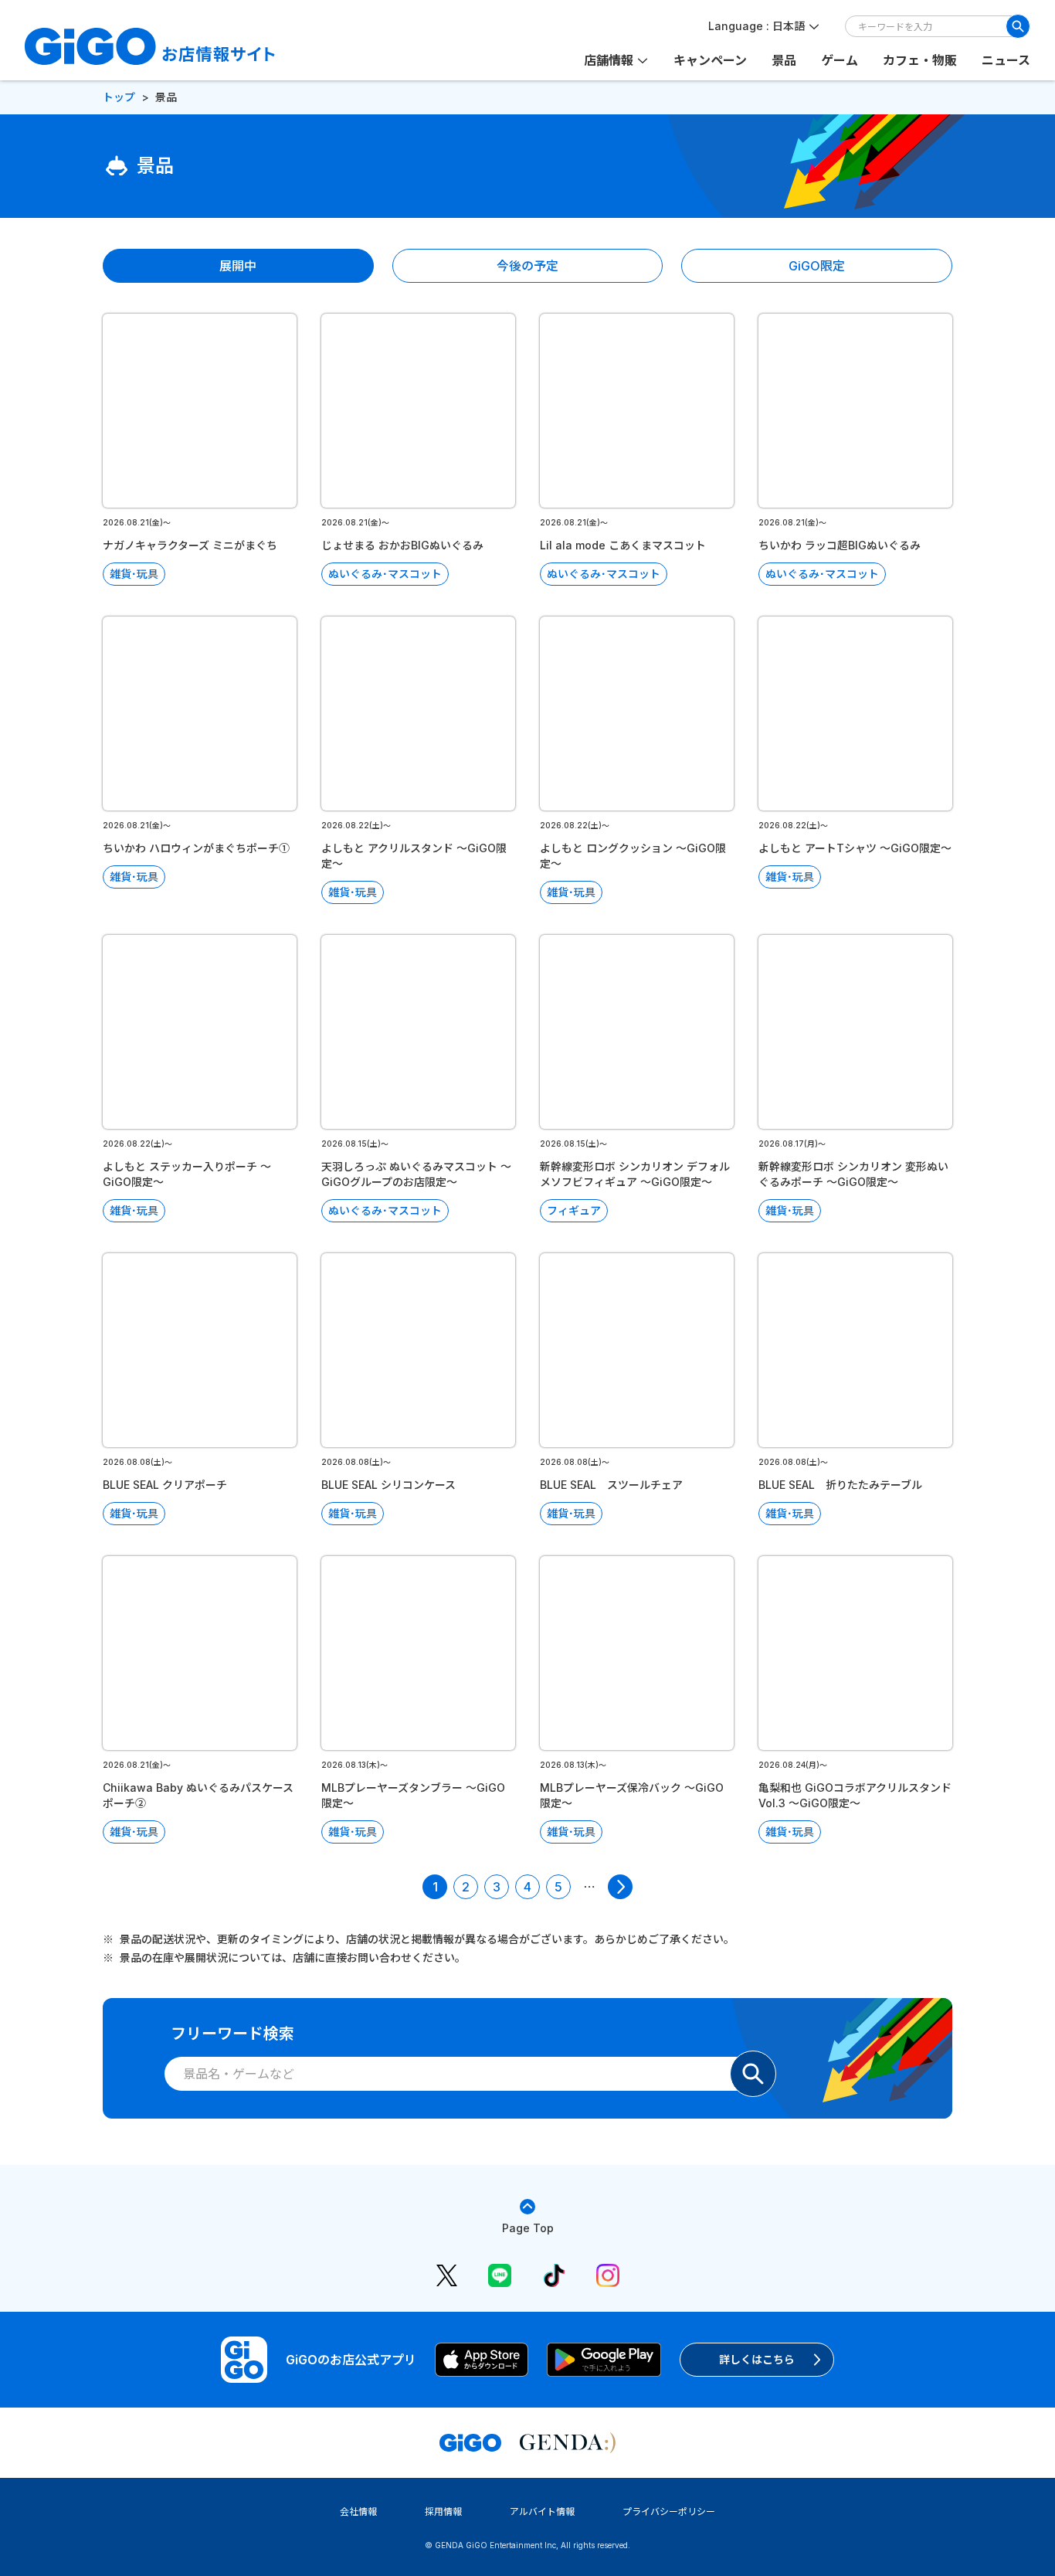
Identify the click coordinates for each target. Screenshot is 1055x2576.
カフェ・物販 (920, 60)
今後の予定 (527, 266)
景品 (784, 60)
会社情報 (358, 2511)
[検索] (1018, 26)
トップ (119, 97)
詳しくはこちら (757, 2359)
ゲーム (840, 60)
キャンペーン (710, 60)
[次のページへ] (620, 1887)
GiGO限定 (817, 266)
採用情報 (443, 2511)
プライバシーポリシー (669, 2511)
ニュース (1006, 60)
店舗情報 (609, 60)
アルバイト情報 (542, 2511)
